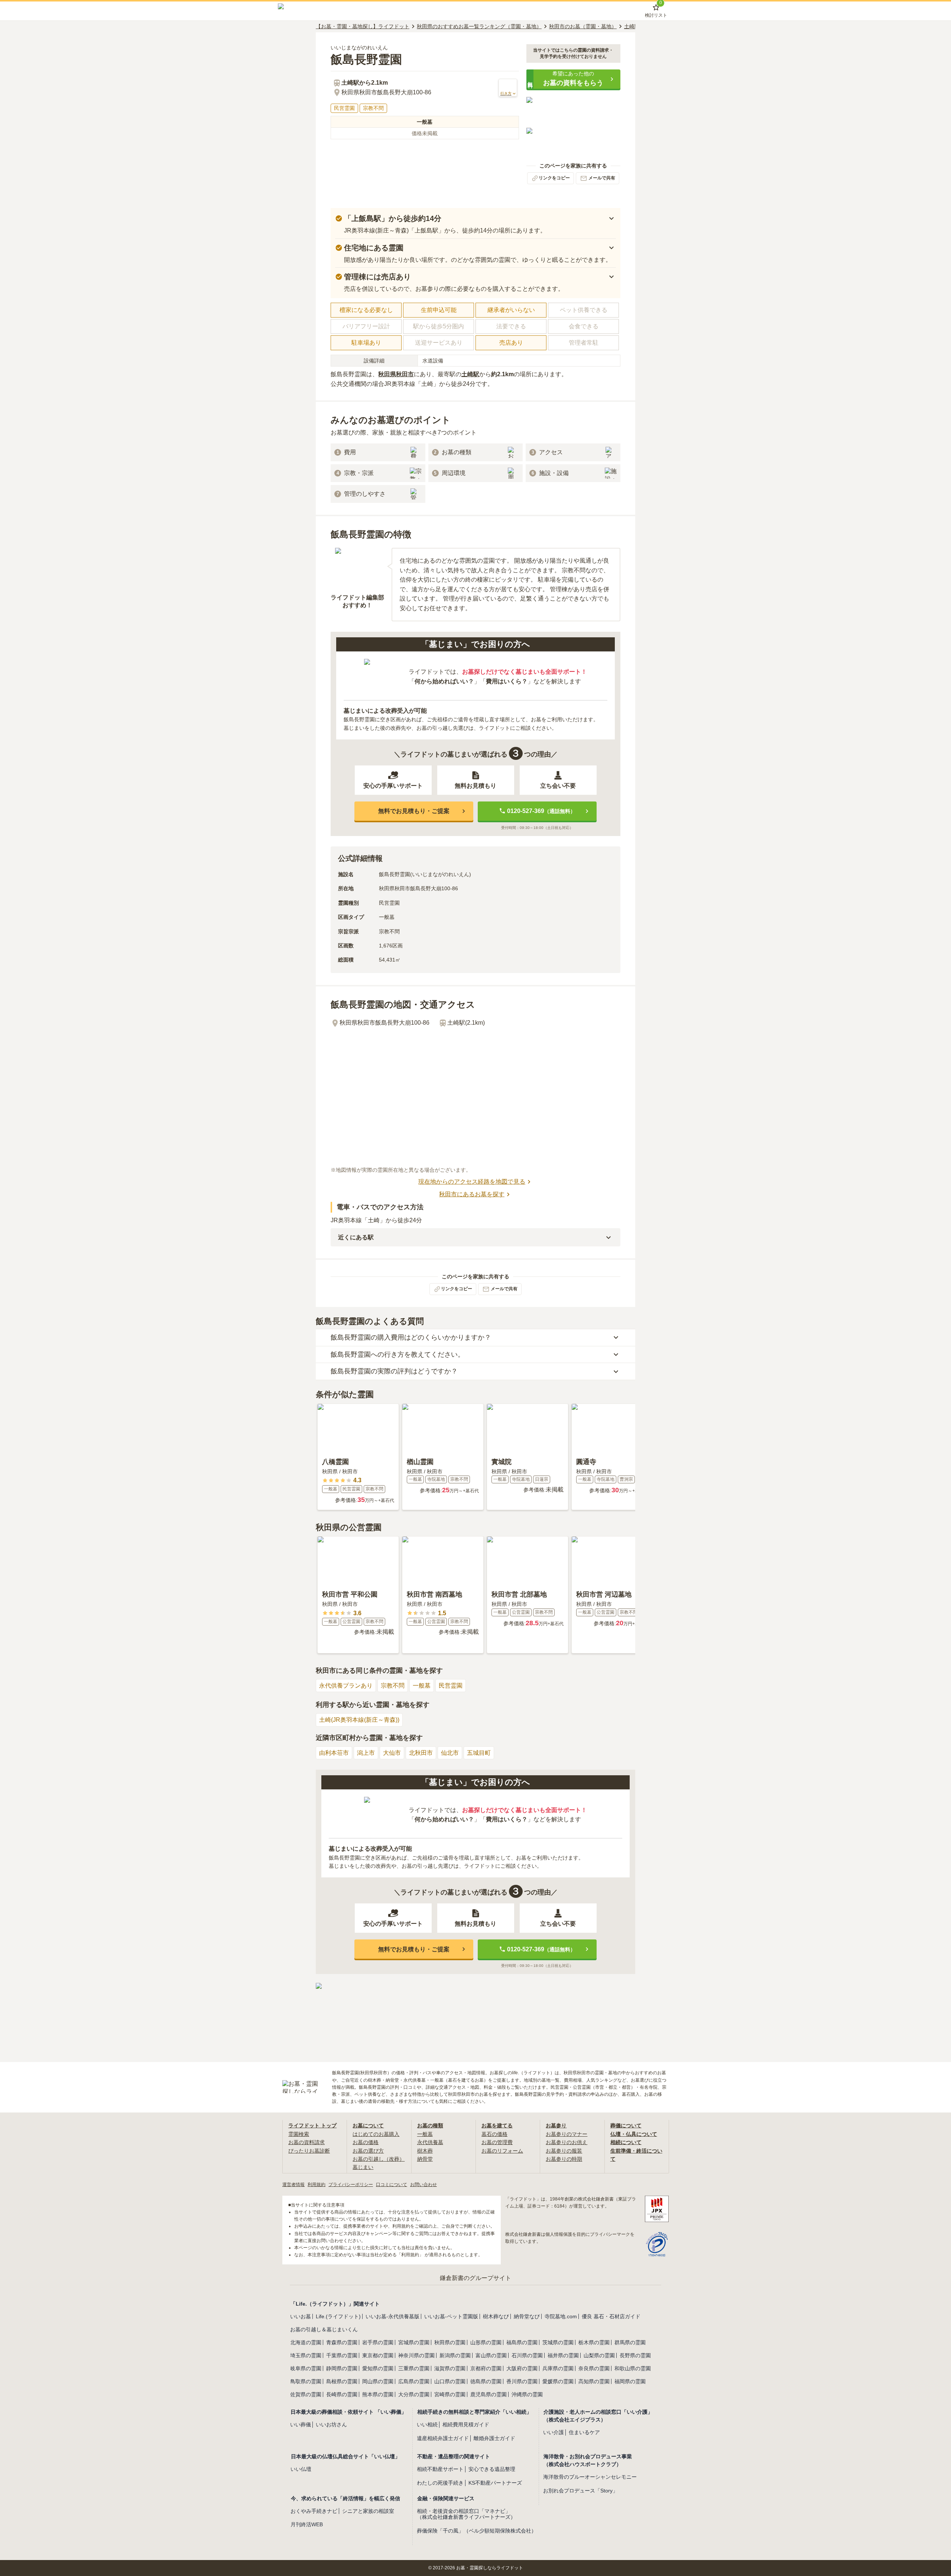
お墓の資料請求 (306, 2142)
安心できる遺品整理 (492, 2469)
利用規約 (317, 2185)
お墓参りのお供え (567, 2142)
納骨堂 (425, 2159)
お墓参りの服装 (564, 2151)
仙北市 (450, 1753)
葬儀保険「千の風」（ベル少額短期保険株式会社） (477, 2531)
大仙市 (392, 1753)
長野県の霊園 (635, 2355)
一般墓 (422, 1686)
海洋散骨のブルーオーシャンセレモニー (590, 2477)
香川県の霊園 (522, 2381)
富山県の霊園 (491, 2355)
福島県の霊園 (522, 2342)
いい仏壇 (301, 2469)
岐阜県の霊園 (306, 2368)
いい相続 (427, 2424)
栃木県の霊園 (594, 2342)
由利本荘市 (334, 1753)
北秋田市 (421, 1753)
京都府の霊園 (486, 2368)
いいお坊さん (331, 2424)
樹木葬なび (496, 2316)
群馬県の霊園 (630, 2342)
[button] (573, 79)
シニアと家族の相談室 (368, 2511)
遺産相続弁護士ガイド (443, 2438)
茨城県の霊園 (558, 2342)
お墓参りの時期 (564, 2159)
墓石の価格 (494, 2134)
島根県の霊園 (342, 2381)
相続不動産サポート (440, 2469)
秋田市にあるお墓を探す (472, 1194)
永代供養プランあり (346, 1686)
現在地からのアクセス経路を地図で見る (472, 1182)
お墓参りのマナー (567, 2134)
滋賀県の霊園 (450, 2368)
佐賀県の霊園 (306, 2394)
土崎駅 (470, 374)
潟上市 (366, 1753)
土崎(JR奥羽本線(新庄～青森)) (359, 1720)
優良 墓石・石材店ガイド (611, 2316)
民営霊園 (451, 1686)
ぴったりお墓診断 (309, 2151)
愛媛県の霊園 (558, 2381)
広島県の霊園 (414, 2381)
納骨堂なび (527, 2316)
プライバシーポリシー (351, 2185)
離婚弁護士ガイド (494, 2438)
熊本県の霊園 (378, 2394)
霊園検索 (299, 2134)
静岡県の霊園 (342, 2368)
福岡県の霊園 (630, 2381)
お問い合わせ (423, 2185)
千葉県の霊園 (342, 2355)
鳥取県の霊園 (306, 2381)
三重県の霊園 (414, 2368)
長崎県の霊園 (342, 2394)
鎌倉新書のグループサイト (475, 2278)
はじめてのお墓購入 (376, 2134)
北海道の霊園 (306, 2342)
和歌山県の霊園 (633, 2368)
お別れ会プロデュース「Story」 (580, 2491)
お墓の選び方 (368, 2151)
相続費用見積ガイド (466, 2424)
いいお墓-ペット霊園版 (451, 2316)
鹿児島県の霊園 (489, 2394)
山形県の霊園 (486, 2342)
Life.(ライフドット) (338, 2316)
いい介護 (554, 2432)
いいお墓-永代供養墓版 (392, 2316)
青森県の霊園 (342, 2342)
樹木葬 (425, 2151)
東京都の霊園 (378, 2355)
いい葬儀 (301, 2424)
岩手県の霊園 (378, 2342)
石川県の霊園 (527, 2355)
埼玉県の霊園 (306, 2355)
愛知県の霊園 (378, 2368)
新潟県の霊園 (455, 2355)
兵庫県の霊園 (558, 2368)
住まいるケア (584, 2432)
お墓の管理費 (497, 2142)
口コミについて (392, 2185)
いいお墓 (301, 2316)
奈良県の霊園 (594, 2368)
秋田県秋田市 (396, 374)
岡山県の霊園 (378, 2381)
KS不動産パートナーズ (495, 2483)
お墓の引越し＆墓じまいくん (324, 2329)
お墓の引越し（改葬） (379, 2159)
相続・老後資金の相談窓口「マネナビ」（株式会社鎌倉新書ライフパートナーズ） (466, 2514)
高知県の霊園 (594, 2381)
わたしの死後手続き (440, 2483)
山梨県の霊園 (599, 2355)
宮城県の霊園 (414, 2342)
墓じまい (363, 2167)
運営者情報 (293, 2185)
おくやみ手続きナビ (314, 2511)
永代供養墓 (430, 2142)
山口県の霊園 (450, 2381)
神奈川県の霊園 (416, 2355)
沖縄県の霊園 (527, 2394)
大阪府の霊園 (522, 2368)
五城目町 (479, 1753)
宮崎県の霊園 (450, 2394)
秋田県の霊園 (450, 2342)
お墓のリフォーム (502, 2151)
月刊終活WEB (307, 2524)
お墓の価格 (366, 2142)
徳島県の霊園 (486, 2381)
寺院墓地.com (561, 2316)
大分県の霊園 (414, 2394)
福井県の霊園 (563, 2355)
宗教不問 (393, 1686)
